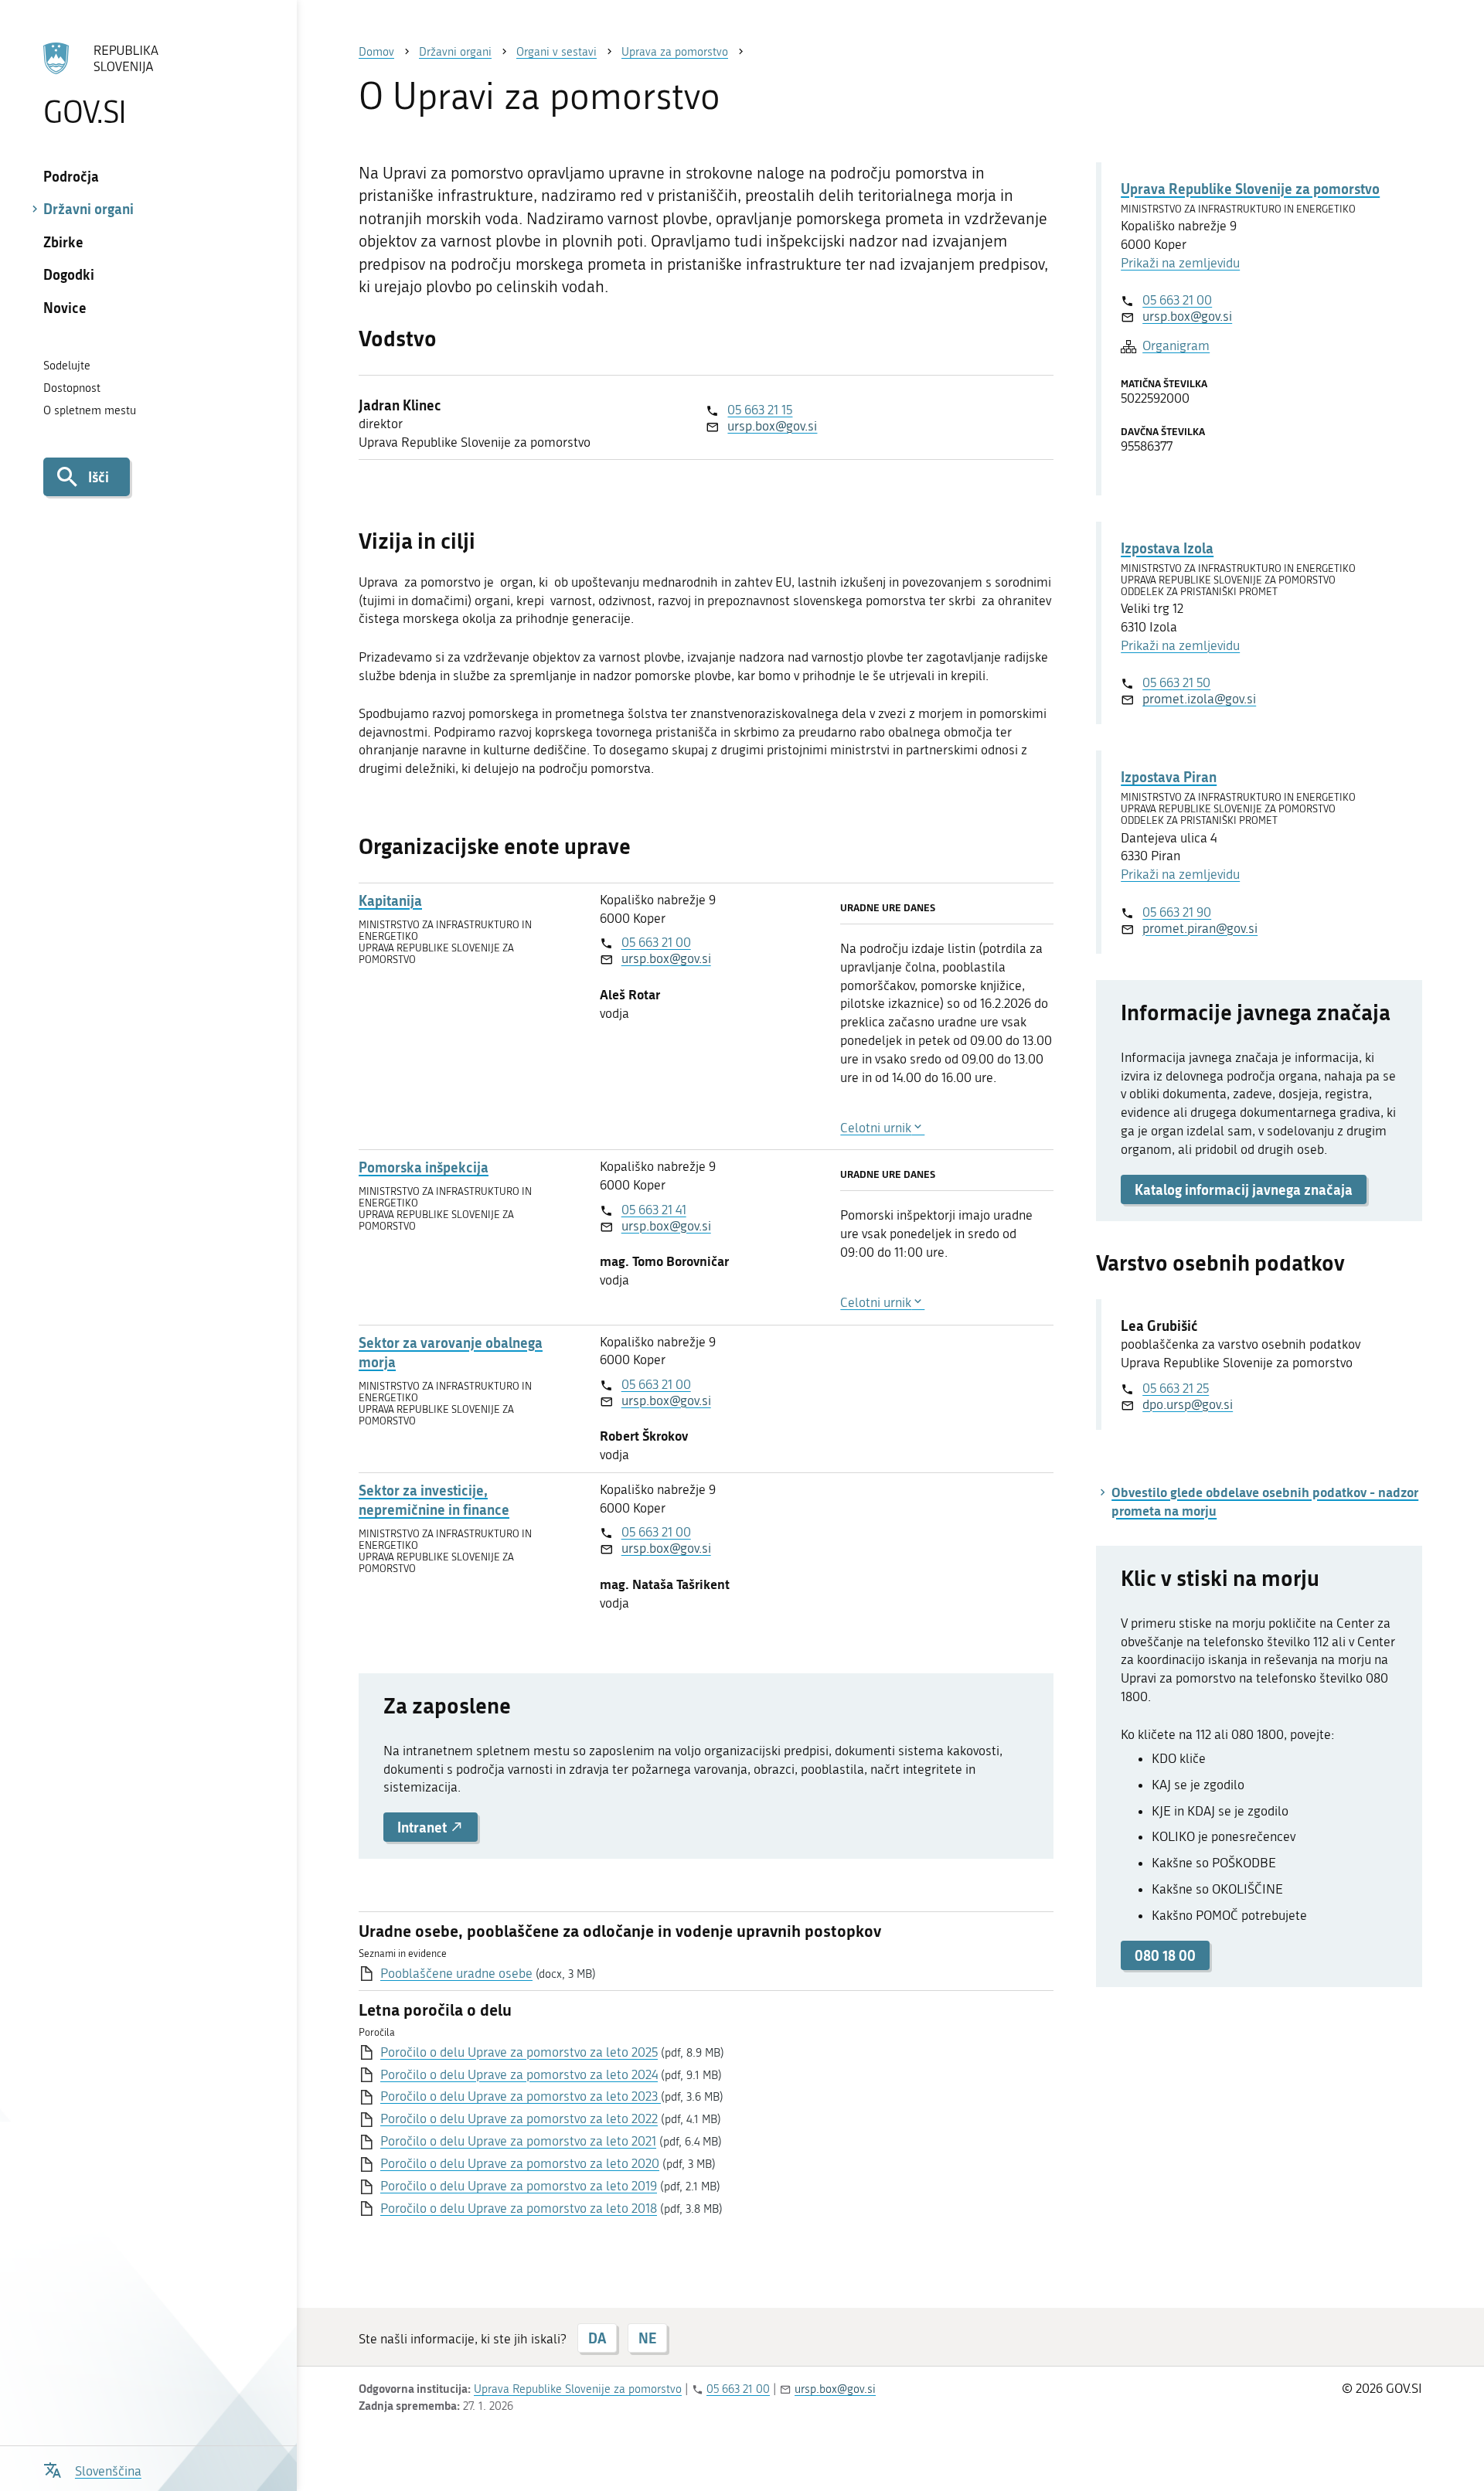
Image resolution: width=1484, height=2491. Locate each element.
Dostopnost (72, 388)
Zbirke (63, 242)
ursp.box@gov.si (772, 426)
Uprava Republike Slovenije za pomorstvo (1250, 189)
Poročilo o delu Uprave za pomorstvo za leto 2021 (518, 2141)
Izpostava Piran (1169, 777)
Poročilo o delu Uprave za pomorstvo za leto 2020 (520, 2163)
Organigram (1176, 345)
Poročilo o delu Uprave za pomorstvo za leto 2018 (519, 2208)
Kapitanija (390, 901)
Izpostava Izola (1167, 548)
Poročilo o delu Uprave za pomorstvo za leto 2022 (519, 2118)
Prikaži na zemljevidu (1180, 263)
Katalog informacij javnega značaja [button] (1244, 1189)
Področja (71, 176)
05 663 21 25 (1176, 1388)
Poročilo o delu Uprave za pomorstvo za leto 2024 (519, 2074)
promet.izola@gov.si (1199, 699)
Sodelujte (67, 366)
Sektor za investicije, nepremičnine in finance (434, 1500)
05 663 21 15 (760, 410)
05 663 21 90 (1177, 912)
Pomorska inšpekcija (424, 1167)
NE (647, 2338)
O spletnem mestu (90, 410)
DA (597, 2338)
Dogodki (69, 274)
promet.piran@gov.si (1200, 928)
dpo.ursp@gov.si (1188, 1404)
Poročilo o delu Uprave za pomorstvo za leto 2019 (519, 2186)
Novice (65, 308)
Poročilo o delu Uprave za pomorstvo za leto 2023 (521, 2096)
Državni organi (88, 209)
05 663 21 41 (654, 1210)
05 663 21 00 (656, 942)
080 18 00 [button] (1165, 1955)
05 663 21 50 (1176, 682)
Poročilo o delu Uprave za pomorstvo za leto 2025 (519, 2052)
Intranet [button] (424, 1827)
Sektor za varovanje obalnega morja (451, 1353)
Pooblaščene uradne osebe (456, 1973)
